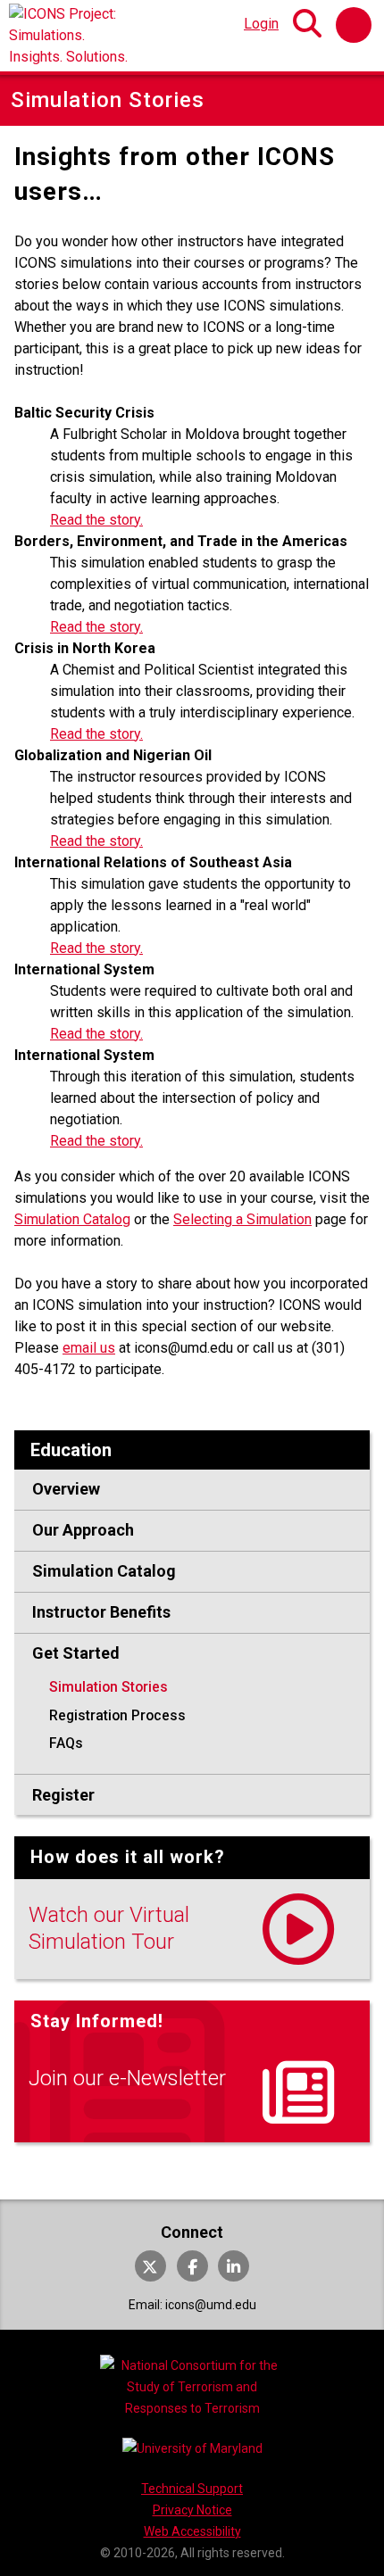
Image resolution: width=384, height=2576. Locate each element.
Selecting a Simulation (242, 1219)
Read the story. (96, 520)
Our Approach (83, 1530)
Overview (66, 1489)
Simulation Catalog (72, 1219)
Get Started (76, 1653)
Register (63, 1795)
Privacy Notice (192, 2510)
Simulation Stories (109, 1687)
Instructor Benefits (101, 1612)
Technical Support (192, 2489)
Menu (354, 25)
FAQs (66, 1743)
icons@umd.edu (211, 2305)
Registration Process (117, 1715)
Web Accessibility (192, 2531)
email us (89, 1348)
